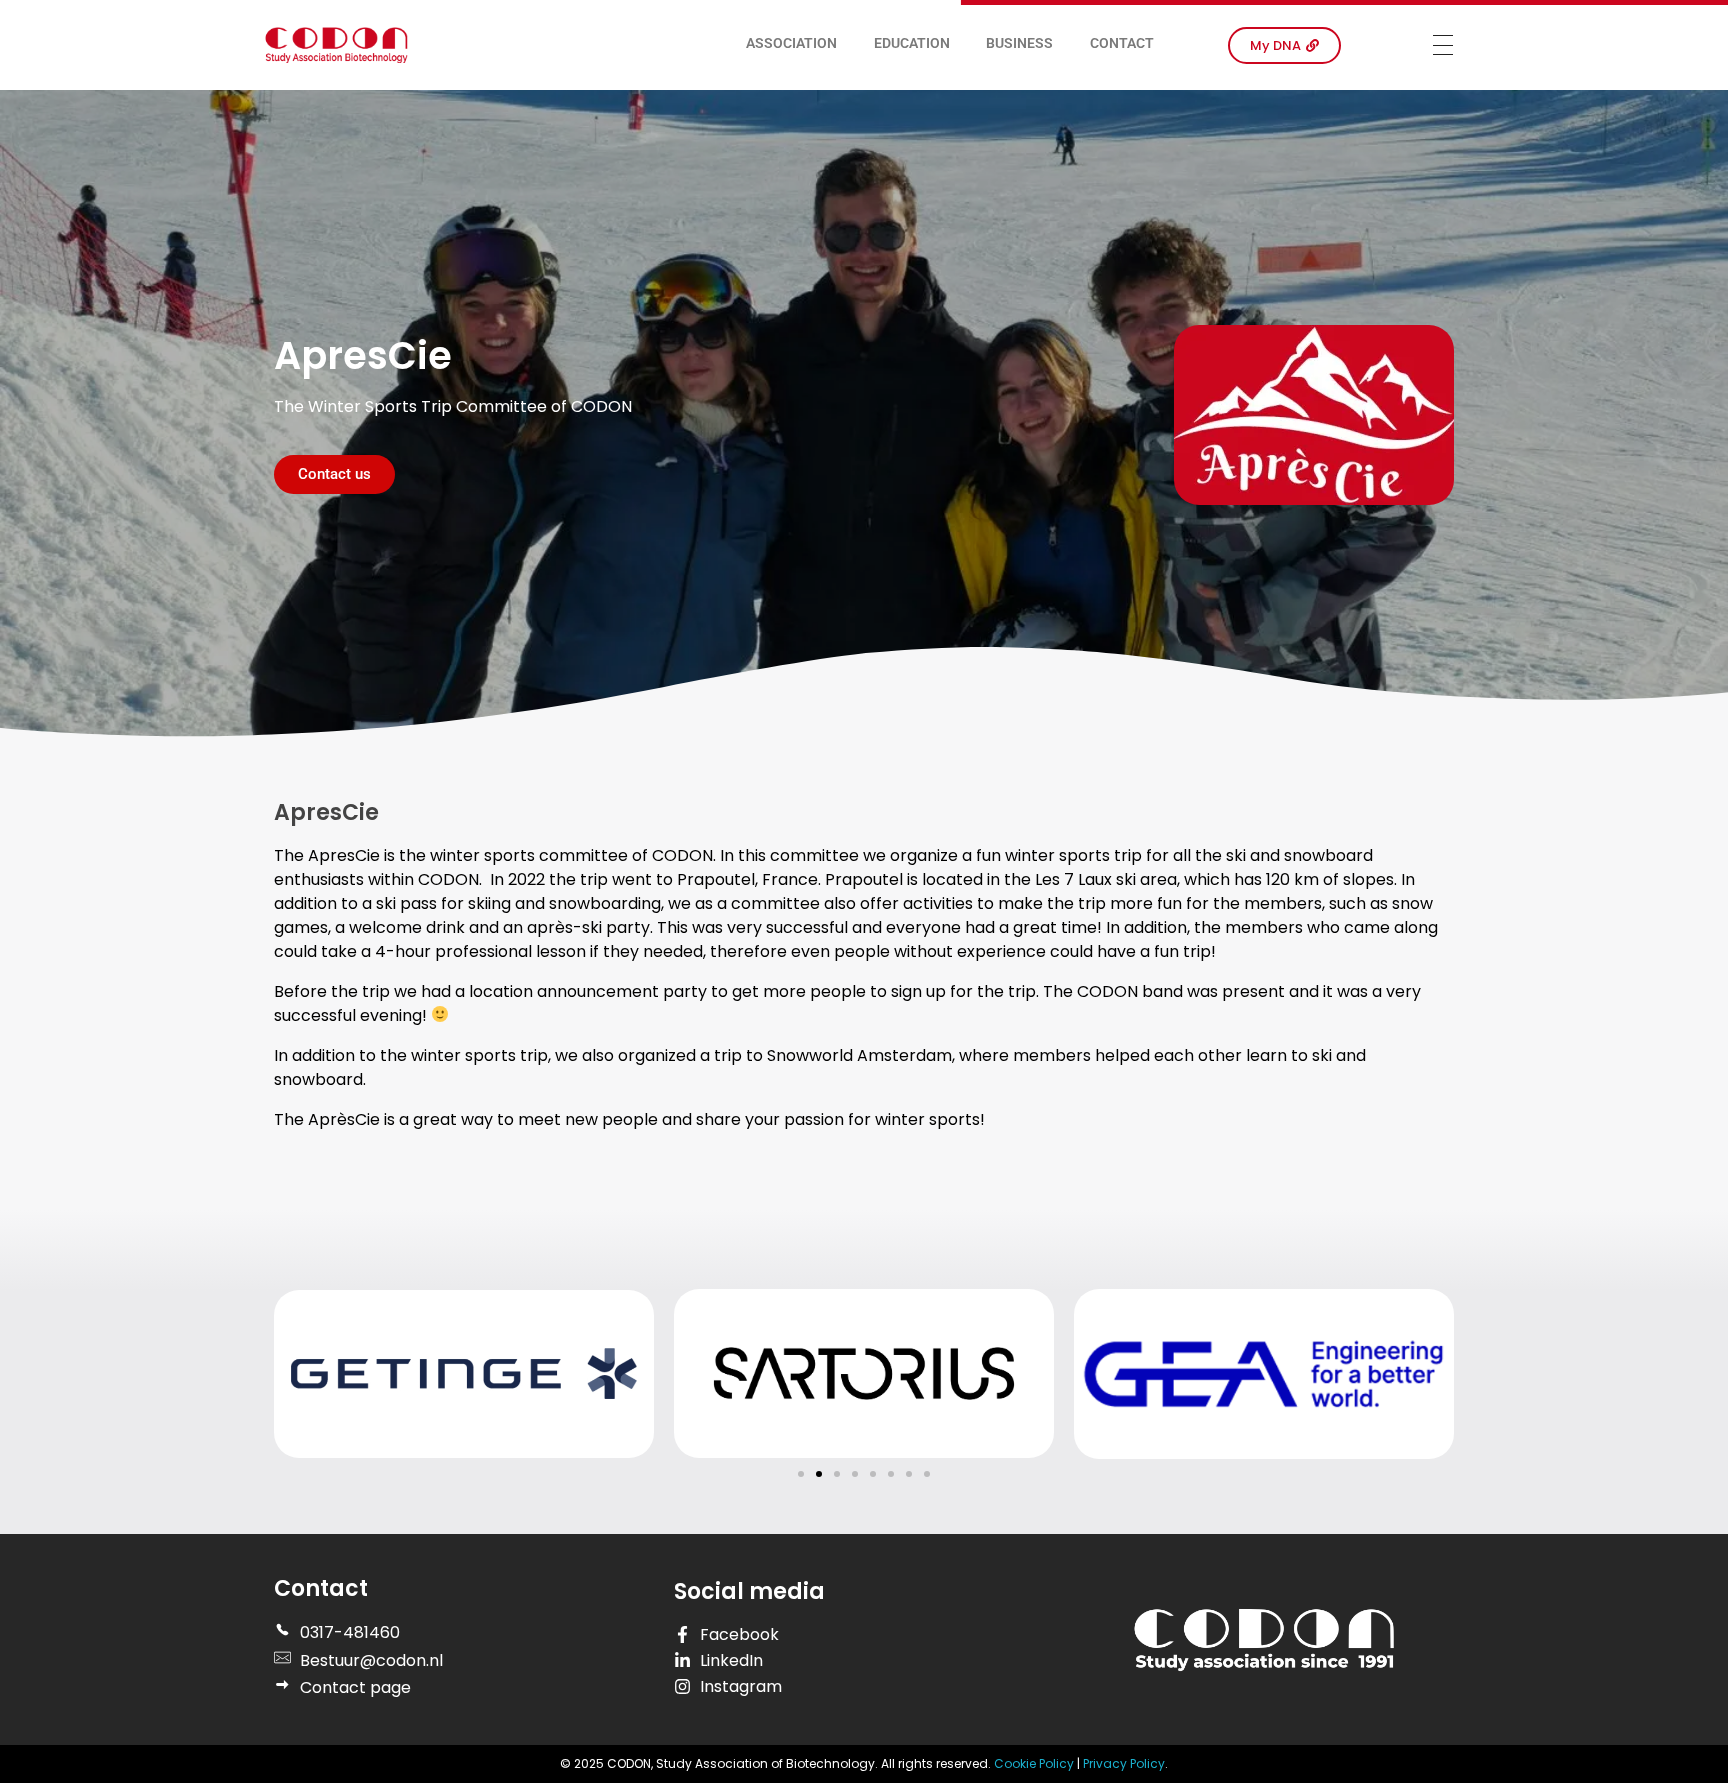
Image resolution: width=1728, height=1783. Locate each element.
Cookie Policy (1035, 1763)
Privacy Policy (1124, 1763)
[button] (801, 1474)
